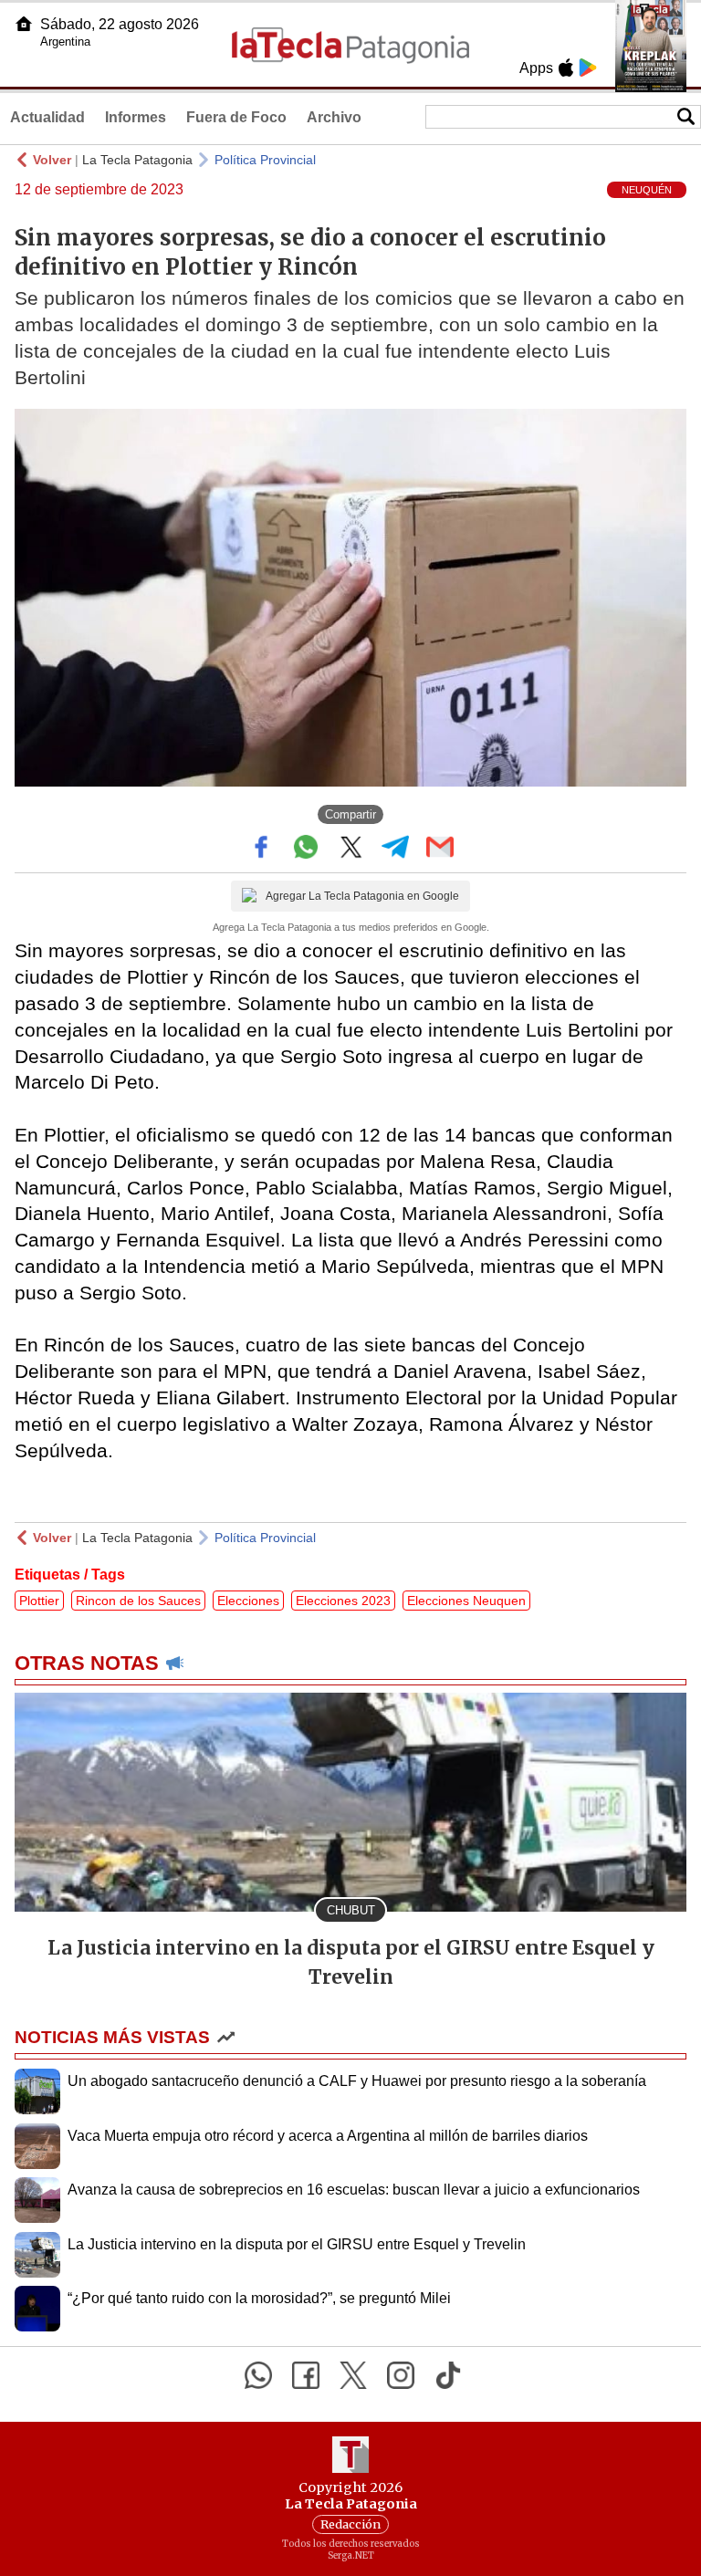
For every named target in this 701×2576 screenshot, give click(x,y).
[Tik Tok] (448, 2375)
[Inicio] (24, 24)
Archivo (334, 117)
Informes (136, 117)
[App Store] (566, 68)
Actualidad (47, 117)
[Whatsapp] (258, 2375)
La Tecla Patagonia (137, 160)
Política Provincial (265, 160)
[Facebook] (306, 2375)
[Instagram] (401, 2375)
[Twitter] (353, 2375)
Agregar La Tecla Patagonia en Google (362, 896)
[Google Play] (588, 68)
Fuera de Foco (236, 117)
